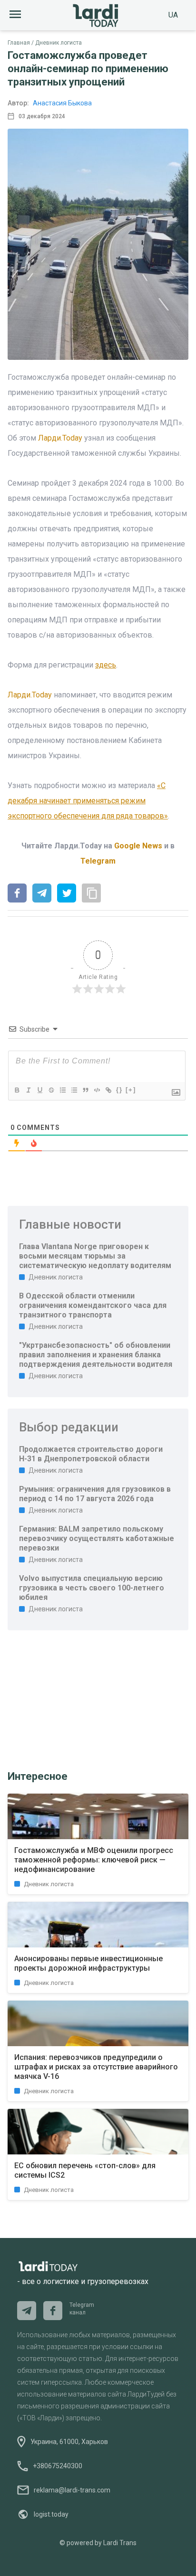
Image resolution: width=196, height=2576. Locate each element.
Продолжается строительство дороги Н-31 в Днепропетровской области (91, 1454)
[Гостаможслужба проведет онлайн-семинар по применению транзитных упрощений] (17, 894)
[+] (131, 1090)
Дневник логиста (59, 43)
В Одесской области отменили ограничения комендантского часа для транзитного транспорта (93, 1305)
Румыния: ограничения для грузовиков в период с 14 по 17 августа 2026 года (95, 1494)
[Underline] (39, 1090)
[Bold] (17, 1090)
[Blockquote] (85, 1090)
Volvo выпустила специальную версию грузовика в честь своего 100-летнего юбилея (92, 1588)
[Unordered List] (74, 1090)
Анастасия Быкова (62, 103)
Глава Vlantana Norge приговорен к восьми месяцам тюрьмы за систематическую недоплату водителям (95, 1256)
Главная (19, 43)
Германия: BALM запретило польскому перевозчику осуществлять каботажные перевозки (97, 1538)
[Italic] (28, 1090)
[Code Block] (97, 1090)
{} (119, 1090)
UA (173, 15)
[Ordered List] (62, 1090)
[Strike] (51, 1090)
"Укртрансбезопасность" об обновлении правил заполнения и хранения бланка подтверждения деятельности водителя (96, 1355)
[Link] (108, 1090)
